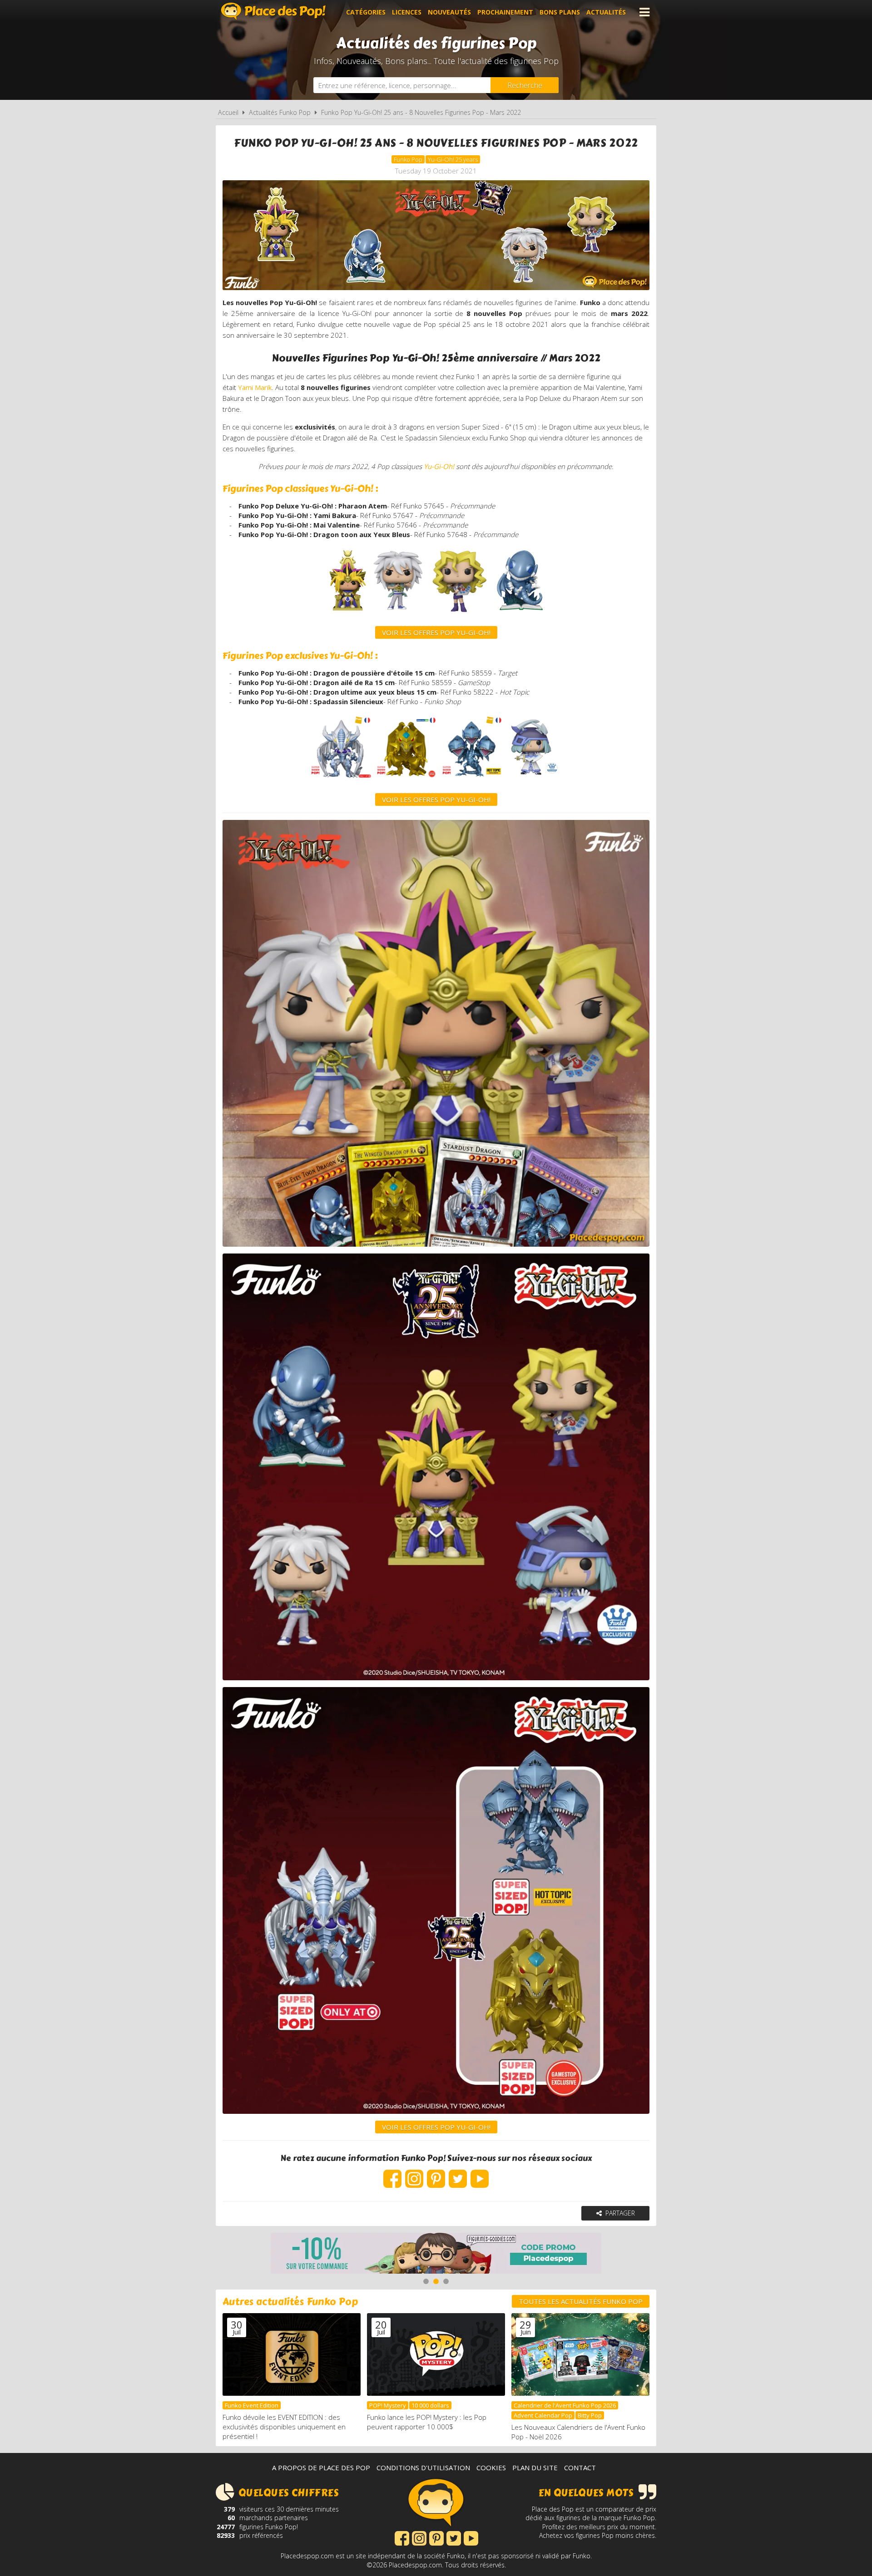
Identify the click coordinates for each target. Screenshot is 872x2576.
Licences (407, 12)
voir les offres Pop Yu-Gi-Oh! (436, 632)
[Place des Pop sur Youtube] (480, 2174)
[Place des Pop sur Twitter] (458, 2174)
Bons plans (560, 12)
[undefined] (472, 781)
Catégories (366, 12)
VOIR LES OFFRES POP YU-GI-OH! (436, 799)
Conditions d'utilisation (423, 2467)
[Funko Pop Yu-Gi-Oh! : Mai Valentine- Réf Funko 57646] (460, 614)
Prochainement (505, 12)
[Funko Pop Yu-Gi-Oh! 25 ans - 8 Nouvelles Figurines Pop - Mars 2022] (436, 1467)
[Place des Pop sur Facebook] (392, 2174)
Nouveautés (449, 12)
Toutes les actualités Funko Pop (581, 2301)
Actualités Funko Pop (280, 112)
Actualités (606, 12)
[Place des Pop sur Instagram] (414, 2174)
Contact (580, 2467)
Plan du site (535, 2467)
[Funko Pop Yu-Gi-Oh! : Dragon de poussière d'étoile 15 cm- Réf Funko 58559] (341, 781)
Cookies (491, 2467)
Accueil (228, 112)
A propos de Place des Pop (321, 2467)
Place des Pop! (273, 11)
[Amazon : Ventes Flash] (436, 2254)
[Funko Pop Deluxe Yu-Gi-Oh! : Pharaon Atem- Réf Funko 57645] (347, 614)
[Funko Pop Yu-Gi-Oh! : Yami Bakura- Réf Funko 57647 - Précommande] (399, 614)
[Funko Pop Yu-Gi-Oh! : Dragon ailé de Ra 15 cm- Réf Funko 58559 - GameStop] (407, 781)
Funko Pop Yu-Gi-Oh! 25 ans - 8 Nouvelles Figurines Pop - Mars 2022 (421, 112)
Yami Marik (254, 387)
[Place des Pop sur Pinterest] (436, 2174)
